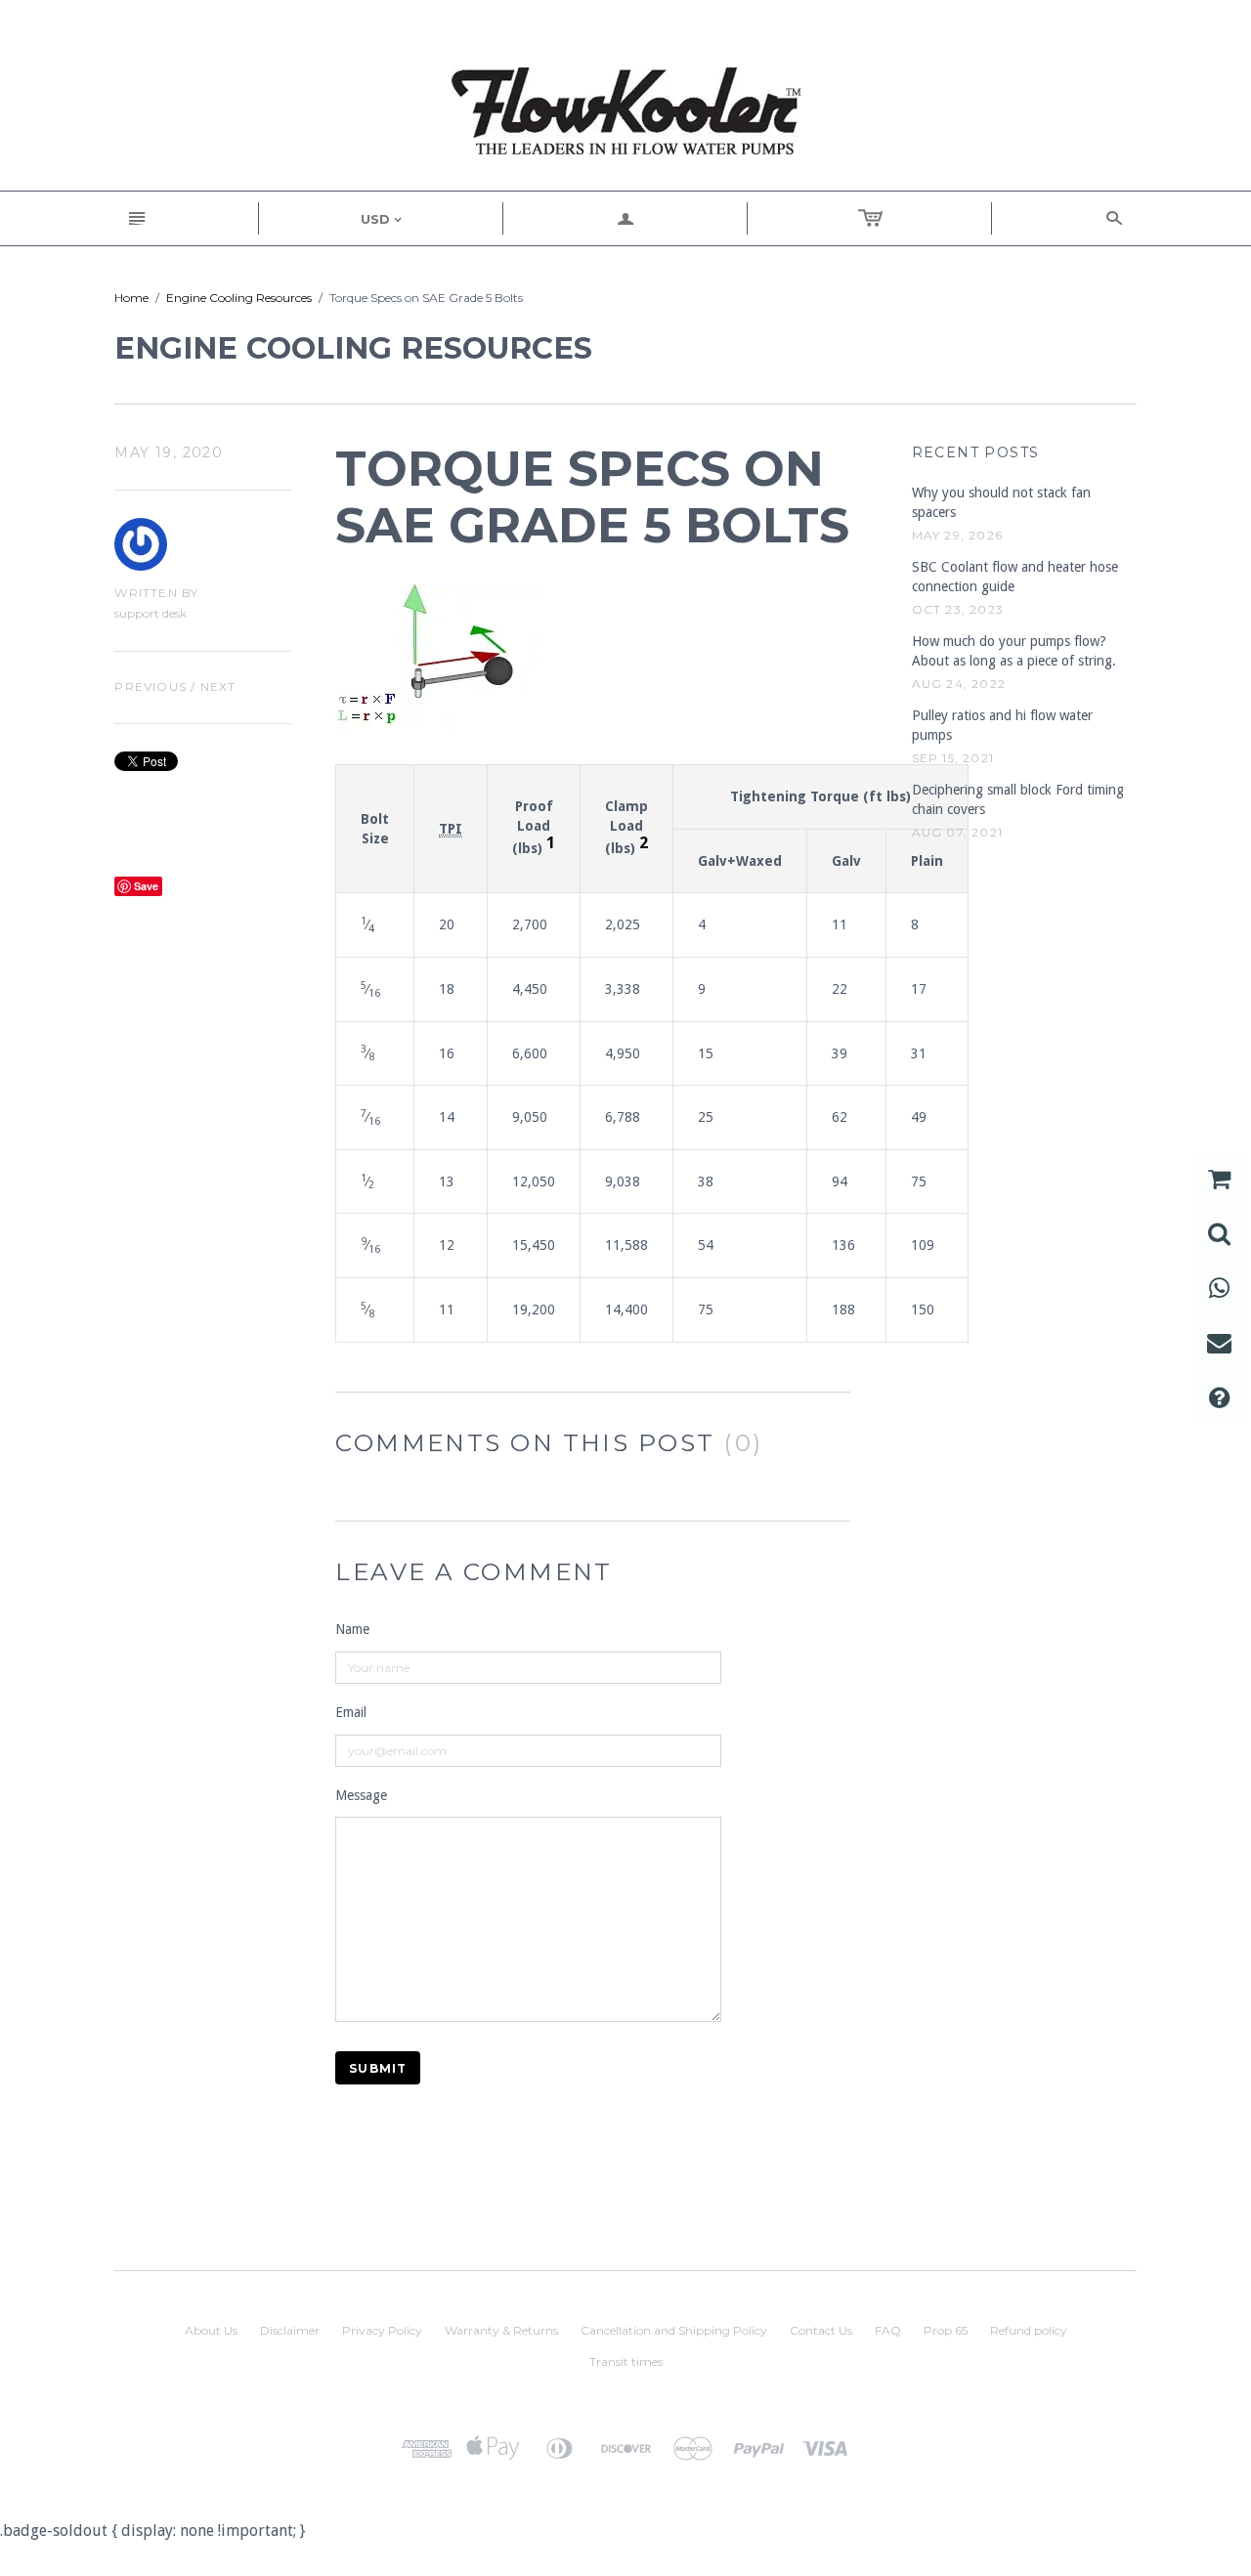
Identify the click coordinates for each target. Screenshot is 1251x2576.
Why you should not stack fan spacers (1001, 502)
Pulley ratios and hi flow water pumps (1002, 725)
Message (361, 1795)
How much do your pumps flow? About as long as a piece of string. (1014, 651)
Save (146, 886)
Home (131, 298)
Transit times (626, 2361)
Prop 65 (946, 2330)
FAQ (888, 2330)
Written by (156, 593)
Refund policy (1029, 2330)
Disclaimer (290, 2330)
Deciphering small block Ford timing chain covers (1018, 799)
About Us (211, 2330)
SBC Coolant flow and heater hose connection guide (1015, 577)
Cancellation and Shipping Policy (674, 2330)
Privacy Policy (382, 2330)
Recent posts (976, 452)
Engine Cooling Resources (239, 298)
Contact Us (821, 2330)
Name (352, 1629)
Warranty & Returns (501, 2330)
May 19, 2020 (169, 452)
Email (351, 1712)
